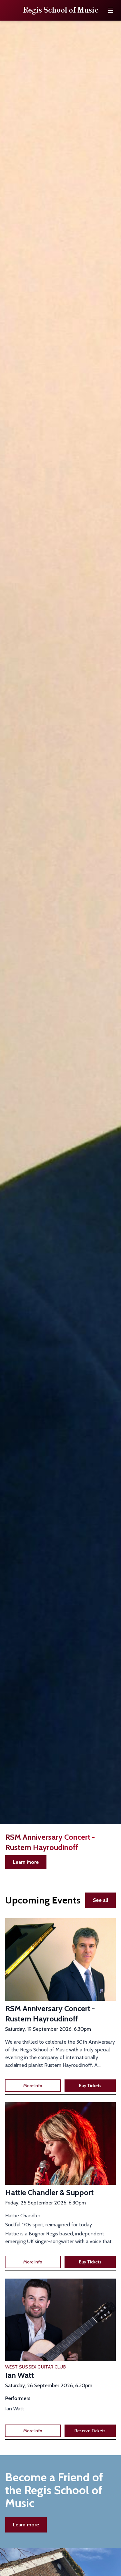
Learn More (26, 1862)
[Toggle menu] (111, 10)
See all (101, 1900)
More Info (33, 2086)
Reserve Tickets (90, 2431)
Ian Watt (20, 2375)
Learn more (26, 2525)
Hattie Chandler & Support (49, 2192)
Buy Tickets (90, 2086)
